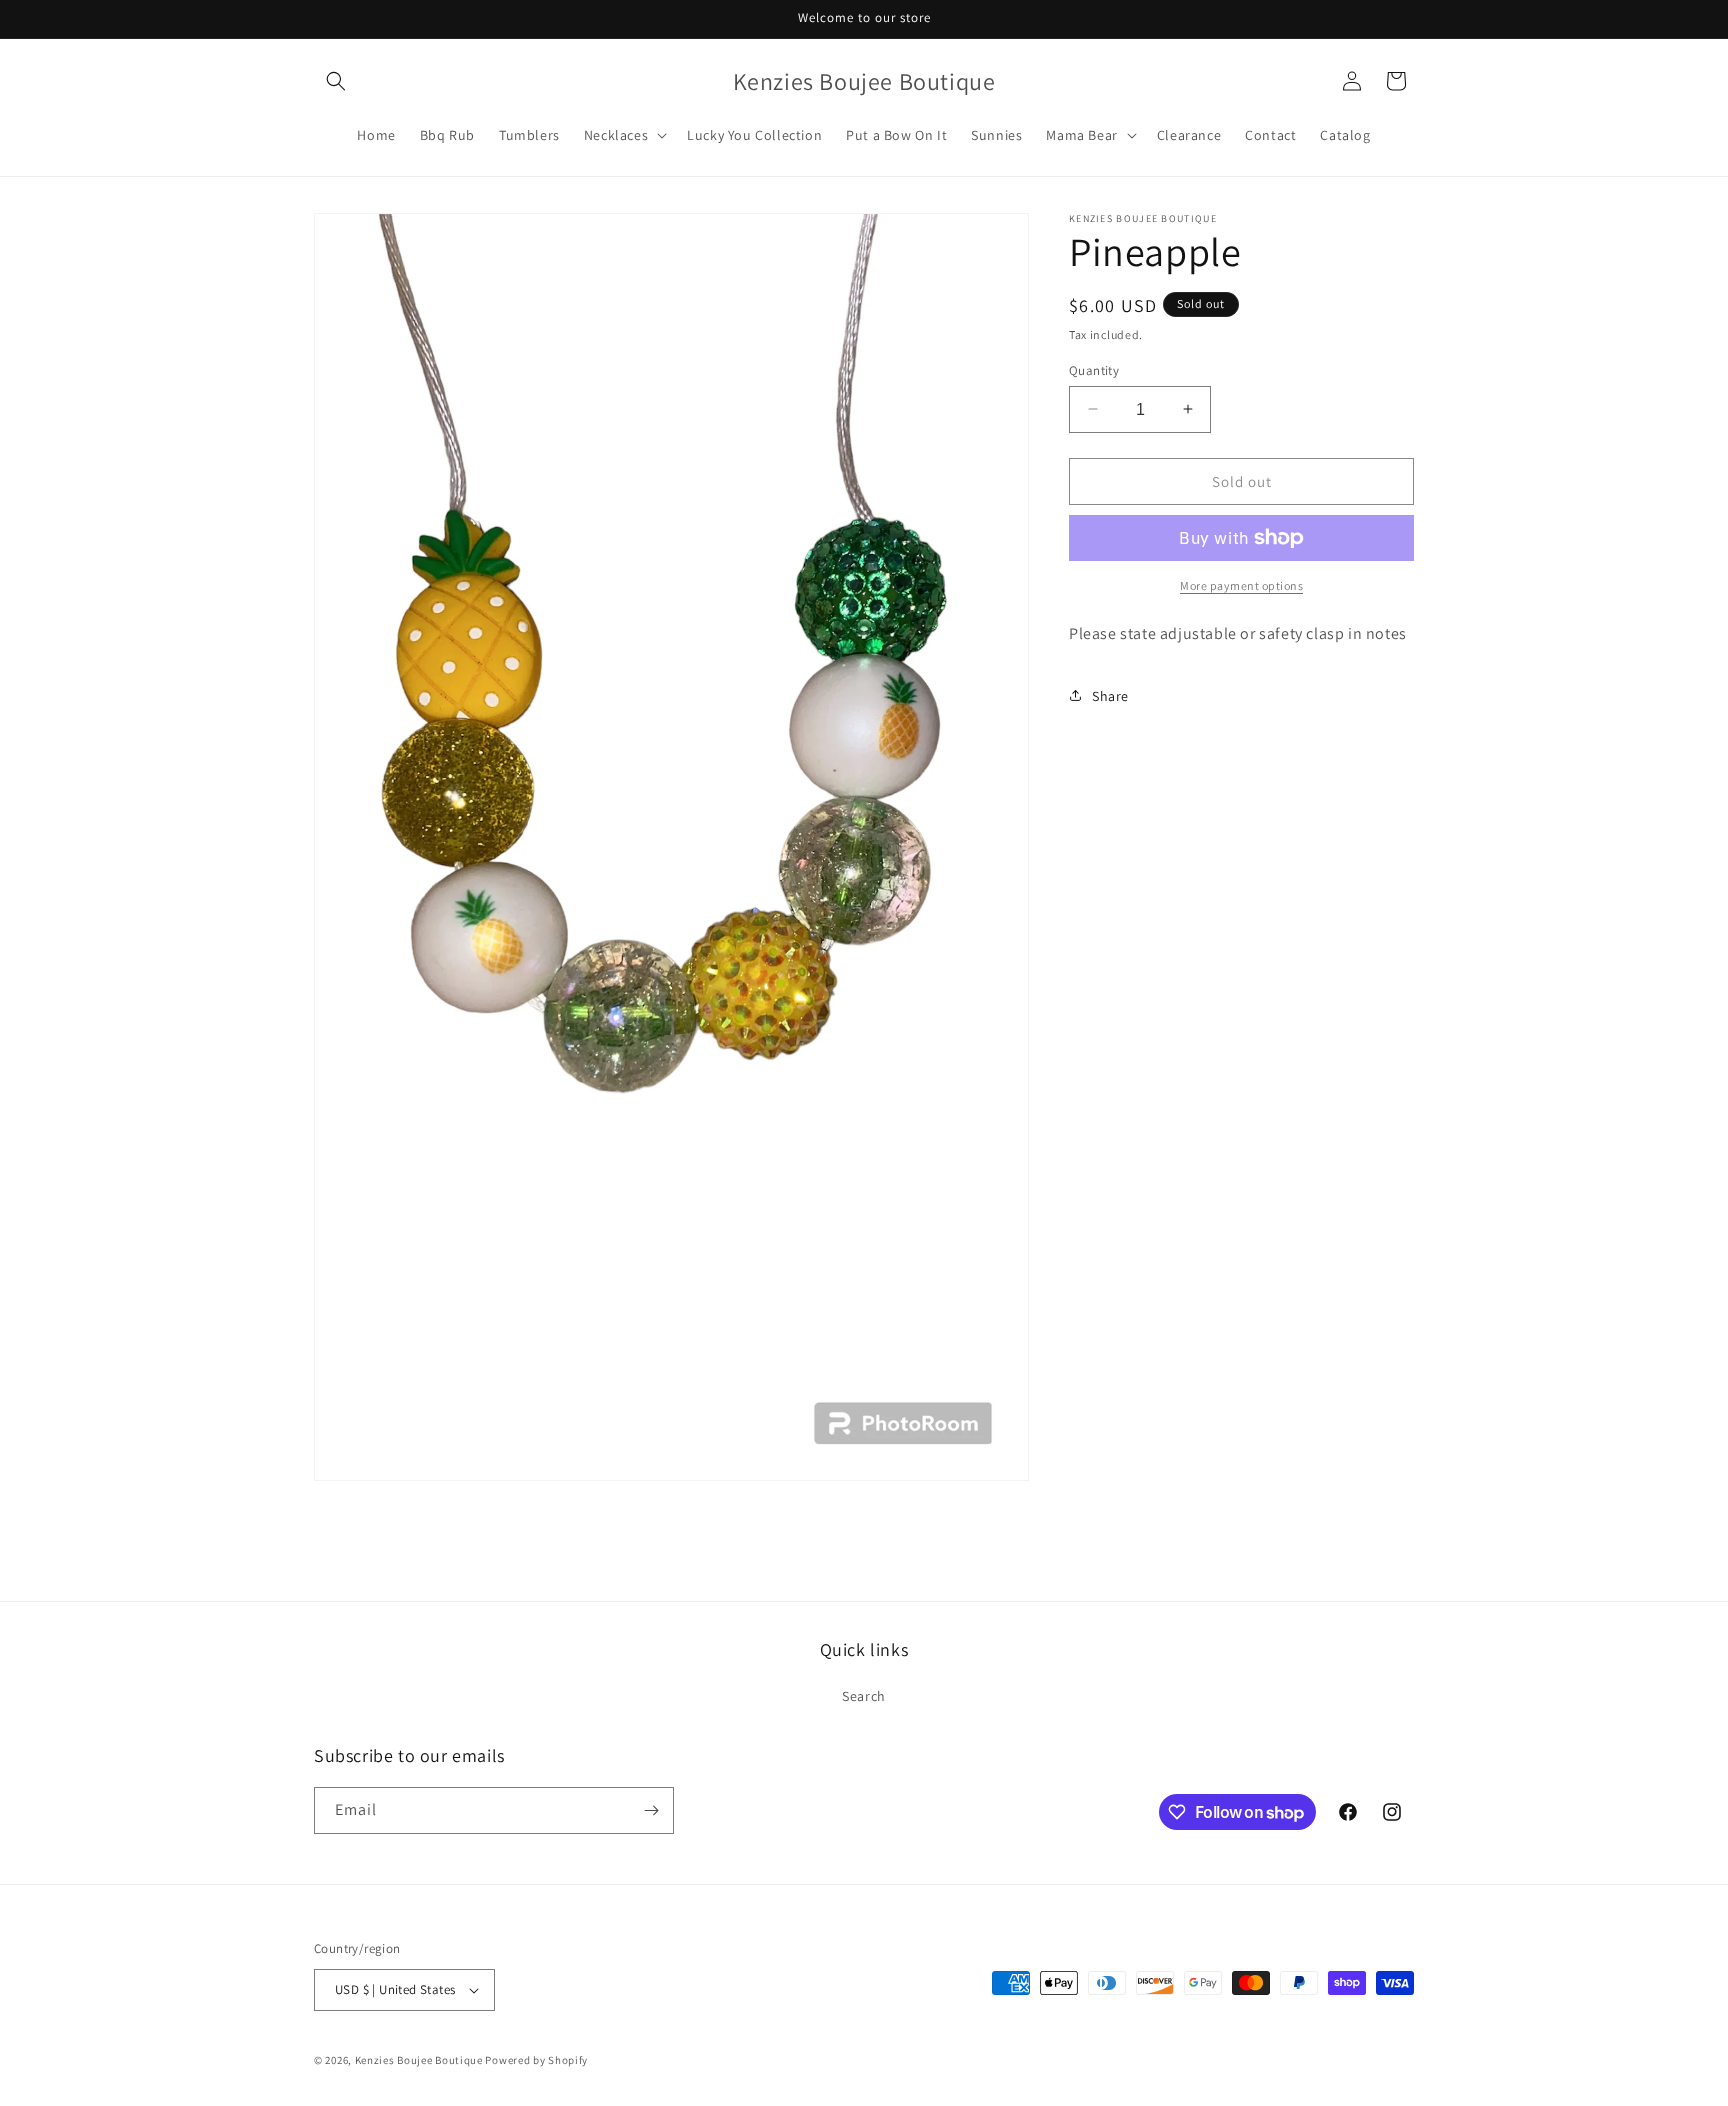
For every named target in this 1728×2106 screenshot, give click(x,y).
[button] (336, 81)
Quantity (1094, 369)
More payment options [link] (1241, 585)
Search (864, 1696)
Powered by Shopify (536, 2060)
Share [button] (1110, 695)
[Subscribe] (651, 1810)
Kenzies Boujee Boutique (419, 2060)
